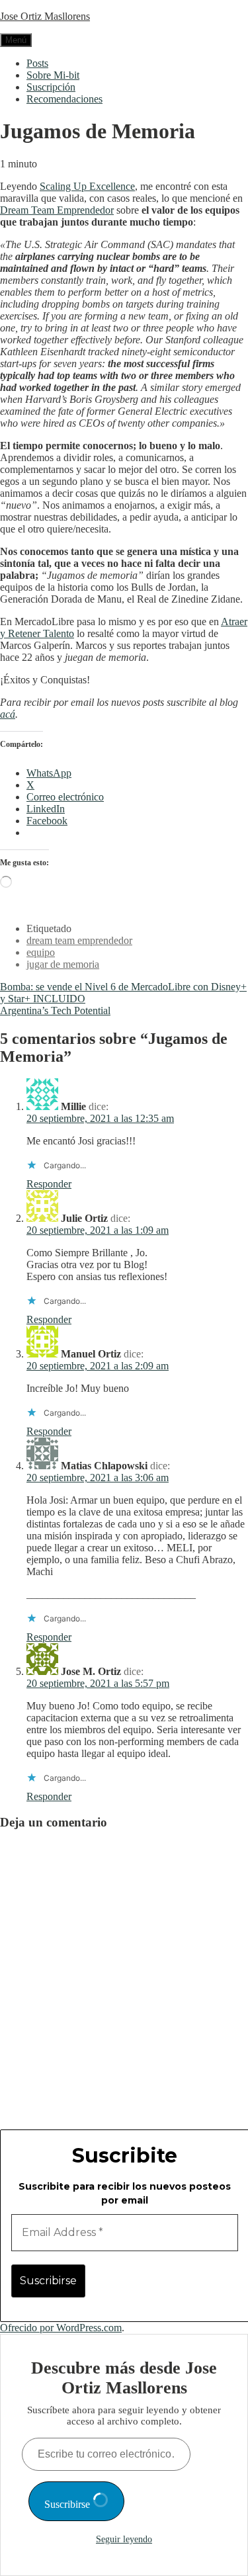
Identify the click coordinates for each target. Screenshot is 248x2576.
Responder (49, 1184)
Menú (16, 40)
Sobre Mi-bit (53, 75)
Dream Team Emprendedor (57, 210)
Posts (37, 63)
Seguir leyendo (124, 2539)
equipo (41, 952)
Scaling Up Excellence (87, 186)
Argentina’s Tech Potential (55, 1010)
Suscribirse (68, 2504)
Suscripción (51, 87)
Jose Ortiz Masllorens (45, 16)
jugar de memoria (63, 964)
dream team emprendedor (79, 940)
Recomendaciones (64, 99)
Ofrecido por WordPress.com (61, 2328)
